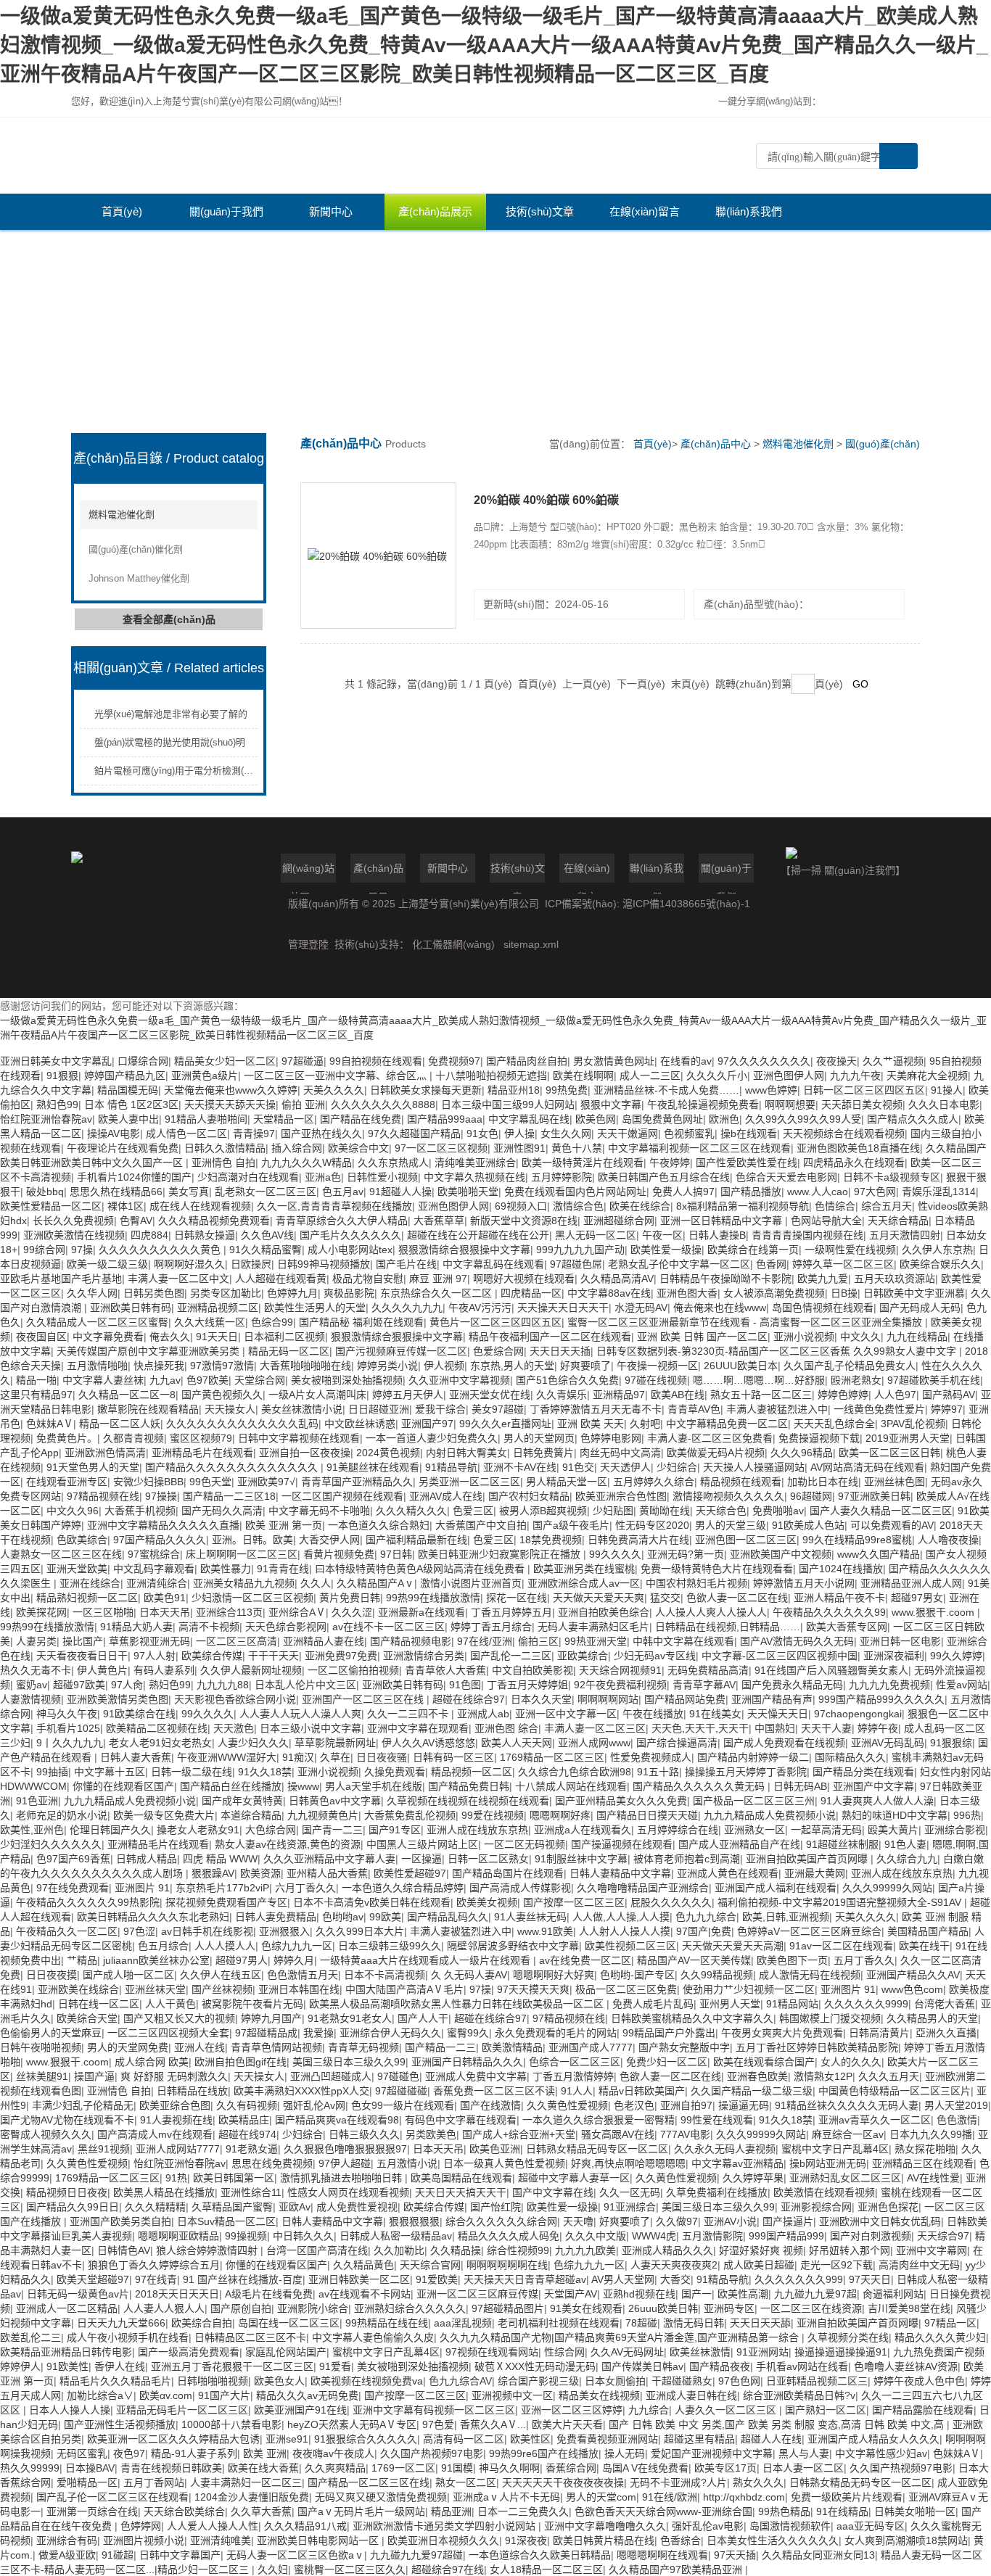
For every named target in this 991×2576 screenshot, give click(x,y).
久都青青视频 (133, 1438)
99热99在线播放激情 (433, 1598)
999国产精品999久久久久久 (881, 1699)
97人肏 (127, 1685)
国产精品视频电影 (411, 1641)
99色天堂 (210, 1482)
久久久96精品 (802, 1453)
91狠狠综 (951, 1743)
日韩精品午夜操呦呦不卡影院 (725, 1279)
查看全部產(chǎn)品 (169, 619)
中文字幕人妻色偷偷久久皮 (373, 2337)
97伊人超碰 (345, 2163)
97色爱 (438, 2424)
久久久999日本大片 (360, 1931)
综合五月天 (887, 1206)
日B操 (844, 1293)
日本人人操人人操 (70, 2410)
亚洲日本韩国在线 (299, 1989)
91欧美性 (67, 2366)
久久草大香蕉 (261, 2511)
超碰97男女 (917, 1598)
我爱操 (318, 2033)
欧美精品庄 (244, 2120)
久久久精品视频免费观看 (214, 1221)
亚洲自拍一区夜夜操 (305, 1453)
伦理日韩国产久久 (110, 1830)
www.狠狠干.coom (934, 1612)
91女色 (482, 1134)
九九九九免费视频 (889, 1685)
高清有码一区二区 (464, 2439)
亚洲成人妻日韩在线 (691, 2395)
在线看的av (686, 1061)
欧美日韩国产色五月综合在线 (664, 1177)
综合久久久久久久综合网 (501, 2221)
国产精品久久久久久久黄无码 (700, 1786)
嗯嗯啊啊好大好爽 (554, 1975)
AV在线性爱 (933, 2178)
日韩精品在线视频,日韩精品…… (728, 1627)
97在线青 (156, 2279)
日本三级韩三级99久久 (390, 1946)
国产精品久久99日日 (73, 2207)
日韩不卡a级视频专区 (892, 1177)
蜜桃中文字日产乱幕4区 (835, 2149)
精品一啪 (36, 1380)
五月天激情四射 (905, 1235)
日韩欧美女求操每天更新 (426, 1090)
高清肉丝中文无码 (919, 2265)
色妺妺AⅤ (50, 1424)
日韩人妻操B (717, 1235)
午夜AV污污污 (480, 1308)
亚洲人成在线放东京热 (477, 1830)
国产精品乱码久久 (448, 1917)
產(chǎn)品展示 (435, 211)
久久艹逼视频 (893, 1061)
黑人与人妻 (804, 2453)
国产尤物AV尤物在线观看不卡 (67, 2120)
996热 (967, 1815)
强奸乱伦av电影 (708, 2526)
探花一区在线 (517, 1598)
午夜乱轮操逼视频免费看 (703, 1105)
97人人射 (155, 1656)
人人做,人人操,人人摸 (621, 1917)
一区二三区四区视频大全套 (168, 2033)
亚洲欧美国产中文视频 (781, 1554)
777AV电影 (685, 2134)
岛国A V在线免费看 (645, 2468)
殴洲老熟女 (856, 1380)
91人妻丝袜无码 (530, 1917)
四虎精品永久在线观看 (854, 1163)
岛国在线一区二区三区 (289, 2323)
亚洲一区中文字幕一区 (566, 1714)
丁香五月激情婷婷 (573, 2076)
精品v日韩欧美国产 (642, 2091)
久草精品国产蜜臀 (232, 2207)
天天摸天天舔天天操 (230, 1105)
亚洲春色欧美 (757, 2076)
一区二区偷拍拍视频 (353, 1670)
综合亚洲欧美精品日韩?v (799, 2395)
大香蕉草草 (439, 1221)
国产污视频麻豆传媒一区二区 (401, 1351)
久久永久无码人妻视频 (725, 2149)
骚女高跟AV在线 (618, 2134)
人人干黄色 (170, 2004)
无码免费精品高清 (708, 1670)
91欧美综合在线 (139, 1714)
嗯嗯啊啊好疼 (560, 1815)
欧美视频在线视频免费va (367, 2381)
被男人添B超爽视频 (543, 1511)
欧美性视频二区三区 (630, 1946)
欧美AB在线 (678, 1395)
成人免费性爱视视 (357, 2207)
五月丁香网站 (154, 2482)
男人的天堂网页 (539, 1438)
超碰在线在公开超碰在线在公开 (478, 1235)
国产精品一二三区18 (229, 1496)
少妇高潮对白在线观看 (248, 1177)
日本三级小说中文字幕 (311, 1728)
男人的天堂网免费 (128, 2047)
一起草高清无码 (826, 1830)
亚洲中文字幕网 (932, 2250)
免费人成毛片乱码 (653, 2004)
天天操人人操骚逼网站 (754, 1467)
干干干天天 (274, 1656)
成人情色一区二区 (186, 1134)
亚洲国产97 (427, 1424)
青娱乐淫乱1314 (939, 1192)
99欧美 (385, 1917)
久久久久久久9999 (866, 2004)
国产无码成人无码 (920, 1308)
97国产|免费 (704, 1931)
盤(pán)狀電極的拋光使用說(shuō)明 (170, 742)
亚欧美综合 (583, 1656)
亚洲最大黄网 (815, 1873)
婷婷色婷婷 (843, 1395)
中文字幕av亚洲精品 (737, 2163)
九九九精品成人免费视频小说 (130, 1801)
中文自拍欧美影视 (532, 1670)
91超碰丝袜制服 (842, 1844)
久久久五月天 (889, 2076)
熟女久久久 (758, 2482)
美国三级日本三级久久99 (349, 2062)
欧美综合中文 (358, 1148)
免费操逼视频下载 (819, 1438)
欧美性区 (530, 2439)
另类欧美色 (431, 2134)
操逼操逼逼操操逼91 (841, 2352)
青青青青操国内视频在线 (807, 1235)
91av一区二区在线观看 (841, 1946)
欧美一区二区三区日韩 (889, 1453)
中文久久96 (73, 1511)
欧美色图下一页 (792, 1960)
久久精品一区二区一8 (127, 1395)
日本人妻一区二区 (803, 2468)
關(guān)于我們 (226, 211)
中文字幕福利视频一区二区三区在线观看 (699, 1148)
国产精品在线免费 (361, 1119)
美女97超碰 (498, 1409)
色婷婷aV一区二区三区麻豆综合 (809, 1931)
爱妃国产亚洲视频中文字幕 (712, 2453)
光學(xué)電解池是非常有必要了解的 (171, 714)
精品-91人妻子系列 (194, 2453)
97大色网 (875, 1192)
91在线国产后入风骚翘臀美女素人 (831, 1670)
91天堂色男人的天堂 (93, 1467)
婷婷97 (947, 1409)
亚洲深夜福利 (894, 1656)
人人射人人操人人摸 (625, 1931)
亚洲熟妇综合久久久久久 (410, 2308)
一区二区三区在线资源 (811, 2308)
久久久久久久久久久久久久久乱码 (242, 1424)
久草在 (335, 1757)
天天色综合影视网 (286, 1627)
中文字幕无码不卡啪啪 (319, 1511)
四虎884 (149, 1235)
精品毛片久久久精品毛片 (115, 2381)
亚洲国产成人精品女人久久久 (873, 2439)
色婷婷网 (141, 2526)
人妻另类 (36, 1641)
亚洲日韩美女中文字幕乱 (56, 1061)
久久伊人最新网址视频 (251, 1670)
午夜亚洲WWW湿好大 (227, 1757)
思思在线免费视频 (272, 2163)
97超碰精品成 (266, 2033)
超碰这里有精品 (699, 2439)
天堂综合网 (260, 1380)
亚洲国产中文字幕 (873, 1786)
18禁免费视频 (551, 1540)
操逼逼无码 (744, 2105)
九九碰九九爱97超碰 (416, 2555)
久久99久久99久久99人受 (803, 1119)
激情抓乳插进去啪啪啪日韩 (342, 2178)
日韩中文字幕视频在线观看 (299, 1438)
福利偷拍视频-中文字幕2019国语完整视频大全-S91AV (841, 1902)
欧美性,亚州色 (32, 1830)
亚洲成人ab (483, 1714)
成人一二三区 (650, 1076)
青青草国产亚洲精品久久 (357, 1482)
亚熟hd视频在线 (639, 2294)
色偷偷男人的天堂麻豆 (51, 2033)
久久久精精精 (155, 2207)
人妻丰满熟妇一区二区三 (246, 2482)
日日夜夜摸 (52, 1975)
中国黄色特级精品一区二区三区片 (895, 2091)
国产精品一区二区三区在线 (369, 2482)
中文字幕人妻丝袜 (103, 1380)
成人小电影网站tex (350, 1250)
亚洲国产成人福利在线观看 (776, 1888)
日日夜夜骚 (382, 1757)
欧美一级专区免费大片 (164, 1815)
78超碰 (641, 2323)
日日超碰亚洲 (379, 1409)
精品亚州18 (514, 1090)
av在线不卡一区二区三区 (388, 1627)
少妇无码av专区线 (655, 1656)
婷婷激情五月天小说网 (804, 1583)
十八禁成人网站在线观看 (571, 1786)
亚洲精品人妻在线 (324, 1641)
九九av (165, 1380)
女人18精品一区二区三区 (546, 2569)
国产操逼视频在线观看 (622, 1844)
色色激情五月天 (303, 1975)
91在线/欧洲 (670, 2497)
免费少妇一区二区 (667, 2062)
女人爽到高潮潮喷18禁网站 (906, 2540)
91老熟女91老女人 (350, 2018)
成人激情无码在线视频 (810, 1975)
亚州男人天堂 (730, 2004)
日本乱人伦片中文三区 (305, 1685)
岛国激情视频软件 (790, 2526)
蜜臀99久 (468, 2033)
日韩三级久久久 (364, 2134)
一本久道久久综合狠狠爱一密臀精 (599, 2120)
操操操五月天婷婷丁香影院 (746, 1772)
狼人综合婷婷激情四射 (208, 2250)
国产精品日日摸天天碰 (647, 1815)
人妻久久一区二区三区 (727, 2410)
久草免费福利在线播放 (717, 2192)
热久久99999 (30, 2468)
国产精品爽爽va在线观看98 (337, 2120)
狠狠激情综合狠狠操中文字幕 (464, 1250)
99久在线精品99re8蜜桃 (857, 1540)
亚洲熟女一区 (754, 1830)
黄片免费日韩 (350, 1598)
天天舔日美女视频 (862, 1105)
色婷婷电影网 (611, 1438)
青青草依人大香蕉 (445, 1670)
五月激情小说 (407, 2163)
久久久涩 (352, 1612)
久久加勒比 (399, 2250)
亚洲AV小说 (730, 2221)
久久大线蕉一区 (210, 1322)
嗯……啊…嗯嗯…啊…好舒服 (759, 1380)
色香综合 (680, 2540)
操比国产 (83, 1641)
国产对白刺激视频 (871, 2236)
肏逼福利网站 (893, 2294)
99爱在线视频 (493, 1815)
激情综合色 (578, 1206)
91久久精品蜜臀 (266, 1250)
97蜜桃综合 (154, 1554)
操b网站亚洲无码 (828, 2163)
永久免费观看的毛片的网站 (556, 2033)
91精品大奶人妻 (136, 1627)
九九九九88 (223, 1685)
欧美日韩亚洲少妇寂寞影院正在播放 (501, 1554)
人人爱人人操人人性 (213, 2526)
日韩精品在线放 (192, 2091)
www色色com (912, 1989)
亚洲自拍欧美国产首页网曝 (808, 1859)
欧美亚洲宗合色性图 (621, 1496)
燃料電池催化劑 (122, 515)
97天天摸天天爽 (533, 1989)
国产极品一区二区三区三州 (754, 1801)
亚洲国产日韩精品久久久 (467, 2062)
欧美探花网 (41, 1612)
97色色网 (739, 2381)
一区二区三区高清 (237, 1641)
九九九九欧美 (585, 2250)
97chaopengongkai (858, 1714)
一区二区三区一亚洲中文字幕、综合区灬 (337, 1076)
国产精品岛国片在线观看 (508, 1873)
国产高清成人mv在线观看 (155, 2134)
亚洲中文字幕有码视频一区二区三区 (434, 2410)
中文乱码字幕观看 (154, 1569)
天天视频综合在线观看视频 (844, 1134)
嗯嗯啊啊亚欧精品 (178, 2236)
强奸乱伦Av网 (314, 2105)
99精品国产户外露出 (669, 2033)
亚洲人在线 (200, 2047)
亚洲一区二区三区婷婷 (572, 2410)
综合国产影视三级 (538, 2381)
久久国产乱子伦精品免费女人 (850, 1366)
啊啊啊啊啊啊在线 (507, 2265)
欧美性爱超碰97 (410, 1873)
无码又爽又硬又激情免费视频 (381, 2497)
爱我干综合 (440, 1409)
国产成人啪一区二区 (128, 1975)
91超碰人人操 (400, 1192)
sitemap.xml (531, 944)
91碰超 (118, 2555)
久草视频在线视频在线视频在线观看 (468, 1801)
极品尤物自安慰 (368, 1279)
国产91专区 (395, 1830)
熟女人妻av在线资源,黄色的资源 (288, 1844)
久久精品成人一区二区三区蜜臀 (97, 1322)
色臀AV (136, 1221)
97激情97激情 (222, 1366)
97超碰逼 (303, 1061)
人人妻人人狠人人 (164, 2308)
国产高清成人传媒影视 (520, 1888)
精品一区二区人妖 (120, 1424)
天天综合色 (721, 1511)
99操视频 (246, 2236)
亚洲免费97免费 (341, 1656)
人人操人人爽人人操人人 (711, 1612)
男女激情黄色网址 (614, 1061)
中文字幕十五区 (110, 1772)
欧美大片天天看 (567, 2424)
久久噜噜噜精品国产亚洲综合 (643, 1888)
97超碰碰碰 (401, 2091)
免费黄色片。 (67, 1438)
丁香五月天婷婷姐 (527, 1685)
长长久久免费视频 (73, 1221)
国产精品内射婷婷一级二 (753, 1757)
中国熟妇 (775, 1728)
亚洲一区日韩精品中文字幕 (723, 1221)
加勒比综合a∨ (100, 2395)
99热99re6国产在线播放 (544, 2453)
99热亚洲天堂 (596, 1641)
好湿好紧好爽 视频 (761, 2250)
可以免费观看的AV (892, 1525)
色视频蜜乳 (689, 1134)
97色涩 (139, 1931)
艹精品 (82, 1960)
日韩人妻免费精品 (276, 1917)
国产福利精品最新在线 (416, 1540)
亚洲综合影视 (955, 1830)
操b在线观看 (749, 1134)
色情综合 (835, 1206)
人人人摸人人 (225, 1946)
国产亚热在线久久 (321, 1134)
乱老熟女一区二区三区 (266, 1192)
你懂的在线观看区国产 (123, 1786)
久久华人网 (92, 1293)
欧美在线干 (924, 1946)
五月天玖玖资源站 (895, 1279)
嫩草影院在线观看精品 (148, 1409)
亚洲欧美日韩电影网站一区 (319, 2540)
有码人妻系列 (164, 1670)
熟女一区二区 (466, 2482)
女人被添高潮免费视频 (774, 1293)
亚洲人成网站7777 (178, 2149)
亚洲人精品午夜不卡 (839, 1598)
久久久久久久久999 (799, 2279)
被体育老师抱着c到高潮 (687, 1859)
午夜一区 (662, 1235)
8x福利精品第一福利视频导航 (743, 1206)
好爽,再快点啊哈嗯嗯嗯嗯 (628, 2163)
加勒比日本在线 (823, 1482)
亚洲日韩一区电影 (900, 1641)
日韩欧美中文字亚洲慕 (914, 1293)
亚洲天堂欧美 (77, 1569)
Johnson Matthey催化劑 (139, 578)
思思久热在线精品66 (116, 1192)
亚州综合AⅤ (297, 1612)
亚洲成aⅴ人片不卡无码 (506, 2497)
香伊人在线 (120, 2366)
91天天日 (217, 1337)
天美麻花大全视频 (927, 1076)
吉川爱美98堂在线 (909, 2308)
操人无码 (625, 2453)
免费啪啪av (778, 1511)
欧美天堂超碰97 (93, 2279)
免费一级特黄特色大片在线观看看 (717, 1569)
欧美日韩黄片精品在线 (604, 2540)
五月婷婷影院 (562, 1177)
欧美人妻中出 (128, 1119)
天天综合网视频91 (620, 1670)
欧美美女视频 (487, 1902)
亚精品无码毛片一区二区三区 (182, 2410)
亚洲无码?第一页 (686, 1554)
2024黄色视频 (388, 1453)
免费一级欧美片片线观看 (847, 2497)
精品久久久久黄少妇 (940, 2337)
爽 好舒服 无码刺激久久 (174, 2076)
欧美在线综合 (640, 1206)
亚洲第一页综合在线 (92, 2511)
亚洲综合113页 (229, 1612)
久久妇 (273, 2569)
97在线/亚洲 (485, 1641)
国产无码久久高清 (222, 1511)
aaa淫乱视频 (463, 2323)
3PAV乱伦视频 (913, 1424)
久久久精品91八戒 (305, 2526)
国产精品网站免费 (685, 1699)
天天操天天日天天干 (563, 1308)
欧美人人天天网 (517, 1743)
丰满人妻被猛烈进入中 (777, 1409)
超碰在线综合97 (469, 1699)
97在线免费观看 (73, 1888)
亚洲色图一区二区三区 (746, 1540)
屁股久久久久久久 (671, 1902)
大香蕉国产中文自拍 (481, 1525)
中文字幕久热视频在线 (474, 1177)
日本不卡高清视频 (385, 1975)
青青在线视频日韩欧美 (171, 2468)
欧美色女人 (279, 2381)
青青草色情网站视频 (276, 2047)
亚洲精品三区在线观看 (923, 2163)
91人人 (577, 2091)
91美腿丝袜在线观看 (373, 1467)
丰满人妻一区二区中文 (178, 1279)
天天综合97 (943, 2236)
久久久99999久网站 (887, 1888)
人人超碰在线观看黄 (281, 1279)
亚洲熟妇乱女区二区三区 (845, 2178)
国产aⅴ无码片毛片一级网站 (361, 2511)
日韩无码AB (800, 1786)
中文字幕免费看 (108, 1337)
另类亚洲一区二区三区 (469, 1482)
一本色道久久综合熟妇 (379, 1525)
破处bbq (45, 1192)
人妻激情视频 (30, 1699)
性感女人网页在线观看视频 (348, 2192)
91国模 (457, 2468)
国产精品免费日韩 (469, 1786)
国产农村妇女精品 (529, 1496)
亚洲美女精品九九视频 (244, 1583)
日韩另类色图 (154, 1293)
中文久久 (860, 1337)
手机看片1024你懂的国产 (134, 1177)
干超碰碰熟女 (682, 2381)
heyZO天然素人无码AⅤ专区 (352, 2424)
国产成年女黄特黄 (242, 1801)
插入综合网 (297, 1148)
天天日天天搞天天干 (461, 2192)
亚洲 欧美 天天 (591, 1424)
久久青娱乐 (562, 1395)
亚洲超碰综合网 (619, 1221)
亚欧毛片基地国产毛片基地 (61, 1279)
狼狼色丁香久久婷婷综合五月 (154, 2265)
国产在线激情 (490, 2105)
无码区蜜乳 (82, 2453)
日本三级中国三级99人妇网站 (508, 1105)
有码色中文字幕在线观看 (461, 2120)
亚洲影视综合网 (816, 2207)
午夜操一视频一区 (657, 1366)
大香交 (675, 2279)
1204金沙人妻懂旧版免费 (252, 2497)
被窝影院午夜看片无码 (252, 2004)
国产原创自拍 (241, 2308)
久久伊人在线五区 (221, 1975)
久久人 (316, 1583)
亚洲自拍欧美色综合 (604, 1612)
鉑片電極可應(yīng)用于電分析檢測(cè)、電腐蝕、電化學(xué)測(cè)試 (246, 771)
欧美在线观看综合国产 (764, 2062)
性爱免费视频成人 (651, 1757)
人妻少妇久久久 (253, 1743)
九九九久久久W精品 (307, 1163)
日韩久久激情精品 (225, 1148)
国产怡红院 (495, 2207)
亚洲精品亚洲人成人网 (911, 1583)
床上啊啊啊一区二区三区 (242, 1554)
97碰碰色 (398, 2076)
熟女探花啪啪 (925, 2149)
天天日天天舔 (760, 2323)
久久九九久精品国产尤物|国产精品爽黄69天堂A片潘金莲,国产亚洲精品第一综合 (621, 2337)
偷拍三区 (538, 1641)
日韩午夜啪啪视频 (41, 2047)
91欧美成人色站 (808, 1525)
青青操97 (254, 1134)
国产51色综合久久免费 (567, 1380)
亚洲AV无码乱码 (888, 1743)
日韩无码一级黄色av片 (78, 2294)
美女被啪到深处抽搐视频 (347, 1380)
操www (303, 1786)
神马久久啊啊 (509, 2468)
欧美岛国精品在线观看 (461, 2178)
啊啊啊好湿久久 (189, 1264)
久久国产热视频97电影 (432, 2453)
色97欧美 (207, 1380)
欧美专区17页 (725, 2468)
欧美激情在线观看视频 (824, 2192)
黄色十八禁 (577, 1148)
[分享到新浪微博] (878, 103)
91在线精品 (842, 2511)
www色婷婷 (771, 1090)
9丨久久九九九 (70, 1743)
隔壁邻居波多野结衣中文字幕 (513, 1946)
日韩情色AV (124, 2250)
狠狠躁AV (213, 1873)
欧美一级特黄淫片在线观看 (583, 1163)
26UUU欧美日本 (741, 1366)
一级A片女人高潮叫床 (317, 1395)
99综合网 (44, 1250)
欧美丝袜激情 (700, 2352)
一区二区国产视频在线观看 (342, 1496)
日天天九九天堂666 (121, 2323)
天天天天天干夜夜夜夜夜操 (563, 2482)
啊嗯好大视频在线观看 (524, 1279)
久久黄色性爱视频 (567, 2105)
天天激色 (234, 1728)
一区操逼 (422, 1859)
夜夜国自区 (41, 1337)
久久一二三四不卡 (409, 1714)
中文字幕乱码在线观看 (493, 1264)
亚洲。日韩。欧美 (252, 1540)
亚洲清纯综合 (157, 1583)
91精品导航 (451, 1467)
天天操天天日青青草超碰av (525, 2279)
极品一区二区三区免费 (626, 1989)
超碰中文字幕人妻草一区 (574, 2178)
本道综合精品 (251, 1815)
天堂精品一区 (284, 1119)
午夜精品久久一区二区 (67, 1931)
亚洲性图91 (519, 1148)
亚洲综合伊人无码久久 (390, 2033)
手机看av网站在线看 (802, 2366)
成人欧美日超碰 (759, 2265)
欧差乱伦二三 (30, 2337)
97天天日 (870, 2279)
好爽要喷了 (585, 1366)
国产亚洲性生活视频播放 (120, 2424)
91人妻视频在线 (176, 2120)
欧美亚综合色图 (175, 2105)
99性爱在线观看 (717, 2120)
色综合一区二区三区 (575, 2062)
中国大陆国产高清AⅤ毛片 (404, 1989)
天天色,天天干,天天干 (700, 1728)
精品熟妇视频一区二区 (87, 1598)
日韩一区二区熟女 (488, 1859)
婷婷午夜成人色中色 (919, 2381)
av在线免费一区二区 (585, 1960)
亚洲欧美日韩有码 (131, 1308)
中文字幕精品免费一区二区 (727, 1424)
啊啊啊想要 (790, 1105)
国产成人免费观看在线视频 (784, 1743)
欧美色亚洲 (495, 2149)
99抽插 (52, 1772)
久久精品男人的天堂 (932, 2018)
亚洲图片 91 (142, 1888)
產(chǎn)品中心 (716, 444)
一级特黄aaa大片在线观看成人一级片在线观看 (427, 1960)
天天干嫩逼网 (628, 1134)
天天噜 (578, 2221)
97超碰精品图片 (508, 2308)
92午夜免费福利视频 (620, 1685)
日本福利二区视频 (284, 1337)
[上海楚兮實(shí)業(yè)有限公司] (289, 156)
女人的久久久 (851, 2062)
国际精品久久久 (850, 1757)
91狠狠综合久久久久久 (366, 2439)
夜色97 (129, 2453)
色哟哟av (343, 1917)
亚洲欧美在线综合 (78, 1989)
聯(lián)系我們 (749, 211)
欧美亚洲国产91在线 (300, 2410)
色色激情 (957, 2120)
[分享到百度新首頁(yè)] (902, 103)
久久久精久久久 (411, 1511)
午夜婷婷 (670, 1163)
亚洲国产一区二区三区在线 (364, 1699)
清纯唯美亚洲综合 (475, 1163)
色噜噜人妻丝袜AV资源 (906, 2366)
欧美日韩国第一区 (234, 2178)
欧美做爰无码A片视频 (716, 1453)
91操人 (947, 1090)
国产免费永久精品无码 (792, 1685)
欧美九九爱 (823, 1279)
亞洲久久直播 (946, 2033)
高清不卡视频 (209, 1627)
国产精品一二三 (440, 2047)
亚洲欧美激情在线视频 (74, 1235)
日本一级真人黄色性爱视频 (504, 2163)
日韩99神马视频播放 (324, 1264)
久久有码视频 (247, 2105)
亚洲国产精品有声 (772, 1699)
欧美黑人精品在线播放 (164, 2192)
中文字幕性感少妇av (881, 2453)
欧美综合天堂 (87, 2018)
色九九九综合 (706, 1917)
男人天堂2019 (956, 2105)
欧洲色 (724, 1119)
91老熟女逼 (252, 2149)
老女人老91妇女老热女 (160, 1743)
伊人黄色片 (102, 1670)
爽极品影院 (349, 1293)
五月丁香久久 (864, 1960)
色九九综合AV (460, 2381)
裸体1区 (126, 1206)
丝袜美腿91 (42, 2076)
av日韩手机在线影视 (207, 1931)
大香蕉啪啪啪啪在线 (305, 1366)
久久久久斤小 (717, 1076)
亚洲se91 (287, 2439)
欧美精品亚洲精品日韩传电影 (66, 2352)
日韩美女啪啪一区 (915, 2511)
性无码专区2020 (652, 1525)
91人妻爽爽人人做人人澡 (877, 1801)
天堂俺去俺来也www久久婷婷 (231, 1090)
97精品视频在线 (103, 1496)
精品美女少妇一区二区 (225, 1061)
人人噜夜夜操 (948, 1540)
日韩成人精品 (147, 1859)
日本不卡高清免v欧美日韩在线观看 (372, 1902)
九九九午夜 (855, 1076)
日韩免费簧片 (543, 1453)
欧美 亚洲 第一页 (284, 1525)
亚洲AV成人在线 (446, 1496)
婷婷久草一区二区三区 (843, 1264)
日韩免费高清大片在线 (638, 1540)
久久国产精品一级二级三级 (752, 2091)
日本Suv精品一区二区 (226, 2221)
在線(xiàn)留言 (645, 211)
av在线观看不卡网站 (365, 2294)
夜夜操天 (836, 1061)
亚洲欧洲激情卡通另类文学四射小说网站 (445, 2526)
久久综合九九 (907, 1859)
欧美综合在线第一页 (753, 1250)
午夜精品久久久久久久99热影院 (88, 1902)
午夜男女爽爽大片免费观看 (782, 2033)
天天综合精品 (898, 1221)
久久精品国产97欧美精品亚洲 (677, 2569)
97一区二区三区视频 (441, 1148)
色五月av (343, 1192)
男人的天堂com (601, 2497)
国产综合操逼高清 (677, 1743)
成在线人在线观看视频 (200, 1206)
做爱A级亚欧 (67, 2555)
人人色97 (895, 1395)
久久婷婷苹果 (753, 2178)
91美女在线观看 (586, 2308)
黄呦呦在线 (665, 1511)
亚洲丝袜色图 (895, 1482)
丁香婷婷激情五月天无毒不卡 (596, 1409)
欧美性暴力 (226, 1569)
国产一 (696, 2294)
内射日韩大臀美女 (466, 1453)
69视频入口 (521, 1206)
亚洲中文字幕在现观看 (418, 1728)
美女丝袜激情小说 (302, 1409)
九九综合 (649, 2410)
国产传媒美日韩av (642, 2366)
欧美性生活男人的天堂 (315, 1308)
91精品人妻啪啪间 (206, 1119)
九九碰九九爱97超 (815, 2294)
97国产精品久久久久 (160, 1540)
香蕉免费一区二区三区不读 (494, 2091)
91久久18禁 (265, 1772)
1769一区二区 (403, 2468)
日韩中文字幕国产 (180, 2555)
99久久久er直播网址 (505, 1424)
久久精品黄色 (363, 2265)
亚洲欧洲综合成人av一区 (584, 1583)
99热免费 (567, 1090)
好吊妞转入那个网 (850, 2250)
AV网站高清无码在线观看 (867, 1467)
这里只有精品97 (36, 1395)
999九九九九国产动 (580, 1250)
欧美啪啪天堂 (468, 1192)
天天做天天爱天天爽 (599, 1598)
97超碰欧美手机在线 (934, 1380)
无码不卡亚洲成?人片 (678, 2482)
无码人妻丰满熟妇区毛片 (593, 1627)
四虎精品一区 (531, 1293)
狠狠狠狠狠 (414, 2221)
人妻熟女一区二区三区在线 (61, 1554)
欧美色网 (596, 1119)
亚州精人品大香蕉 (327, 1873)
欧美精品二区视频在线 (157, 1728)
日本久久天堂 (541, 1699)
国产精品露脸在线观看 (923, 2410)
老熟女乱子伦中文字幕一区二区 (679, 1264)
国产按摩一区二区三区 (574, 1902)
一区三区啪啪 (103, 1612)
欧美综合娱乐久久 (940, 1264)
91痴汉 (298, 1757)
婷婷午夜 (878, 1728)
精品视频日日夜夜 (67, 2192)
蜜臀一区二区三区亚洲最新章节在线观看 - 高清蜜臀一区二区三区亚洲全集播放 (746, 1322)
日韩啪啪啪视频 (213, 2381)
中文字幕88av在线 (609, 1293)
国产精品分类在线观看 (863, 1772)
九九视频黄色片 (323, 1815)
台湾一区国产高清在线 (317, 2250)
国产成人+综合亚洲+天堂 (519, 2134)
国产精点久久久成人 (913, 1119)
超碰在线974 (247, 2134)
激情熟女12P (823, 2076)
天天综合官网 (430, 2265)
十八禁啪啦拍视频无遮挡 (491, 1076)
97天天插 (735, 2555)
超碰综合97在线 (448, 2569)
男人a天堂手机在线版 (374, 1786)
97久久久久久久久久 (764, 1061)
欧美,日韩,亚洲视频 (786, 1917)
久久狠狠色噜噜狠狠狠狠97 (345, 2149)
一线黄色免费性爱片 (879, 1409)
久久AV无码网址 (627, 2352)
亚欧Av (295, 2207)
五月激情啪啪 (97, 1366)
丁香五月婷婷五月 (511, 1612)
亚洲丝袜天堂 (155, 1989)
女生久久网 (566, 1134)
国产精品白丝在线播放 (231, 1786)
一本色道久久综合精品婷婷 (403, 1888)
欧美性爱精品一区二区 (51, 1206)
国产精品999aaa (445, 1119)
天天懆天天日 (778, 1714)
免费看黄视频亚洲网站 (607, 2439)
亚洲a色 (323, 1177)
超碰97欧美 (79, 1685)
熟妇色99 (57, 1105)
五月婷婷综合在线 (678, 1830)
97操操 (161, 1496)
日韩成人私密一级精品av (396, 2236)
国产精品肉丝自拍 (527, 1061)
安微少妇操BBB (148, 1482)
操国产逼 (94, 2076)
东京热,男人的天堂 (512, 1366)
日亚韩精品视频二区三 (817, 2381)
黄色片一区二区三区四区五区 (495, 1322)
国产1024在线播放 (841, 1569)
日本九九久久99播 (931, 2134)
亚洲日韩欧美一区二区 (359, 2279)
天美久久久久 (334, 1090)
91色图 (465, 1685)
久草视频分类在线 (848, 2337)
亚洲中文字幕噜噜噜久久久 (605, 2526)
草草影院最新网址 (335, 1743)
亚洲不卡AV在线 (520, 1467)
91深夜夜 (526, 2540)
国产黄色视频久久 (222, 1395)
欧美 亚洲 (265, 2453)
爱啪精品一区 (87, 2482)
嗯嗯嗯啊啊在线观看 (662, 2555)
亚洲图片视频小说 (144, 2540)
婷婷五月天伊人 (408, 1395)
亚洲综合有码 (67, 2540)
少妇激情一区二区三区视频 (252, 1598)
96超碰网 (811, 1496)
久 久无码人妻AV (469, 1975)
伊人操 (519, 1134)
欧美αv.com (166, 2395)
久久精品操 (456, 2250)
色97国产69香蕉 (73, 1859)
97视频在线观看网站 (492, 2352)
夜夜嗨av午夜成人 (333, 2453)
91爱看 (335, 2366)
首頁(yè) (122, 211)
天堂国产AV (571, 2294)
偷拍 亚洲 (303, 1105)
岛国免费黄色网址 (662, 1119)
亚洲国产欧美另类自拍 (120, 2221)
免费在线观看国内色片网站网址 (575, 1192)
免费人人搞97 (683, 1192)
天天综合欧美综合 (184, 2511)
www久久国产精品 (879, 1554)
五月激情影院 (712, 2236)
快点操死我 (159, 1366)
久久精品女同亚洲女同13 (818, 2555)
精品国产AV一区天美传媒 (694, 1960)
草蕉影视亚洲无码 (149, 1641)
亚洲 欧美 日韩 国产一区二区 (702, 1337)
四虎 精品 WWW (220, 1859)
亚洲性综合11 (251, 2192)
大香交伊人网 (329, 1540)
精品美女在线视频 (599, 2395)
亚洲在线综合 (90, 1583)
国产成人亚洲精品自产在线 (739, 1844)
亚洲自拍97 (686, 2105)
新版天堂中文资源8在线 (524, 1221)
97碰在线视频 (656, 1380)
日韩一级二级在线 (192, 1772)
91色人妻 (905, 1844)
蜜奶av (32, 1685)
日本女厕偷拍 (615, 2381)
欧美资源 (260, 1873)
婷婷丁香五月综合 (491, 1627)
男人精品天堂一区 (567, 1482)
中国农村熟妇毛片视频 (696, 1583)
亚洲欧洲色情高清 (105, 1453)
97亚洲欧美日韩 (874, 1496)
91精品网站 (792, 2004)
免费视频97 (454, 1061)
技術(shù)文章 (540, 211)
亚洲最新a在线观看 (422, 1612)
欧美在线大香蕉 (263, 2468)
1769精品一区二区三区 (552, 1757)
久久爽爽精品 (335, 2468)
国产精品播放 (751, 1192)
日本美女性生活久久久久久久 (773, 2540)
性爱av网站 (962, 1685)
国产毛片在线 (406, 1264)
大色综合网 (271, 1830)
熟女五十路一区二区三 (761, 1395)
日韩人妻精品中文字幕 (620, 1873)
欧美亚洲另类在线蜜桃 (584, 1569)
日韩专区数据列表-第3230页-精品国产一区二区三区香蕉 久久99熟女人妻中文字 (778, 1351)
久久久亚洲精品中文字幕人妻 (329, 1859)
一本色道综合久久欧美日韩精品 (540, 2555)
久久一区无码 (630, 2192)
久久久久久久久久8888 (383, 1105)
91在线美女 (715, 1714)
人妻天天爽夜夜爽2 (674, 2265)
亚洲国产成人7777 (591, 2047)
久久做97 (677, 2221)
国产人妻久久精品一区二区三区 (881, 1511)
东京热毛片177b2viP (222, 1888)
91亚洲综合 (630, 2207)
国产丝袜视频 (222, 1989)
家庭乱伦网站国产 (286, 2352)
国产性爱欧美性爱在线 (747, 1163)
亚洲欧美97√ (266, 1482)
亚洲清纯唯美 (221, 2540)
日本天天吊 (165, 1612)
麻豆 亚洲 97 (438, 1279)
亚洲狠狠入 (284, 1931)
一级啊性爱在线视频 (850, 1250)
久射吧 (645, 1424)
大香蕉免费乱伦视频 (410, 1815)
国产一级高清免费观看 (189, 2352)
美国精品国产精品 (928, 1931)
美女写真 (189, 1192)
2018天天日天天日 (177, 2294)
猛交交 (665, 1598)
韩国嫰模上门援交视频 (830, 2018)
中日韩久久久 (303, 2236)
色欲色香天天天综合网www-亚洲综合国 (663, 2511)
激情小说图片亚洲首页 (471, 1583)
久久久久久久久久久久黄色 (161, 1250)
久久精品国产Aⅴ (375, 1583)
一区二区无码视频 (525, 1844)
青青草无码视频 (363, 2047)
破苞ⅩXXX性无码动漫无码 (535, 2366)
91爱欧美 (437, 2279)
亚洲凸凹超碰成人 (331, 2076)
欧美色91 (165, 1598)
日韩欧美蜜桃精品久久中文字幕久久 (692, 2018)
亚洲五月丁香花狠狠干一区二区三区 (232, 2366)
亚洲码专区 (729, 2308)
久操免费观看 (395, 1772)
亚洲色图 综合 (506, 1728)
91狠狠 (62, 1076)
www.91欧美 (545, 1931)
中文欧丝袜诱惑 (360, 1424)
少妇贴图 (613, 1511)
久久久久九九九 (407, 1308)
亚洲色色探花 (888, 2207)
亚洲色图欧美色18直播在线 (858, 1148)
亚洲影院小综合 (313, 2308)
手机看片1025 (68, 1728)
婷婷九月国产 (271, 2018)
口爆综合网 (143, 1061)
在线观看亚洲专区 (67, 1482)
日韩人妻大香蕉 (136, 1757)
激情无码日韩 (694, 2323)
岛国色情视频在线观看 (823, 1308)
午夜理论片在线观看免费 (123, 1148)
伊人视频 (444, 1366)
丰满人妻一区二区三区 (595, 1728)
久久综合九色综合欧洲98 (575, 1772)
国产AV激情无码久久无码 (797, 1641)
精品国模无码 (128, 1090)
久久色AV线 (267, 1235)
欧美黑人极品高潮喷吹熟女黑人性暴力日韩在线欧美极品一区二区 (458, 2004)
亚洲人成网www (594, 1743)
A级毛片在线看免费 (269, 2294)
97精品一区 (950, 2323)
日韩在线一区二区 (99, 2004)
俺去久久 (170, 1337)
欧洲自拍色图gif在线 (240, 2062)
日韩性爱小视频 (382, 1177)
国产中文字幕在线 (553, 2192)
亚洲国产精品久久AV (913, 1975)
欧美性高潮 (743, 2294)
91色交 (578, 1467)
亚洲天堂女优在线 (490, 1395)
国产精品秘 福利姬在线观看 (361, 1322)
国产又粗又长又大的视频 (179, 2018)
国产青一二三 (332, 1830)
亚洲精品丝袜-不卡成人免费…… (666, 1090)
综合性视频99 (518, 2250)
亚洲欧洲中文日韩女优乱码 (880, 2221)
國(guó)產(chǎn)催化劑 (136, 549)
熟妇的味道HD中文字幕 (895, 1815)
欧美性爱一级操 (666, 1250)
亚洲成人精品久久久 (667, 2250)
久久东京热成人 (393, 1163)
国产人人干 (423, 2018)
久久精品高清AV (617, 1279)
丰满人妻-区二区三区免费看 (710, 1438)
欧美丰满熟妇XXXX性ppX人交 (301, 2091)
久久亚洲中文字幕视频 (459, 1380)
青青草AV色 (694, 1409)
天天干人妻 (826, 1728)
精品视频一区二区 (472, 1772)
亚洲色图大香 (687, 1293)
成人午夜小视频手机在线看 (128, 2337)
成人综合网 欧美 (152, 2062)
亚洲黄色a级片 (205, 1076)
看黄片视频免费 (339, 1554)
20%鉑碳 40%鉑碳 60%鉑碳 (546, 500)
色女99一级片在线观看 (403, 2105)
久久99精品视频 (717, 1975)
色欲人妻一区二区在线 (737, 1598)
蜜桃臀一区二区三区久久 (350, 2569)
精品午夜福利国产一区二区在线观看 (550, 1337)
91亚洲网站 (762, 2352)
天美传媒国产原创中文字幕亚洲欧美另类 (149, 1351)
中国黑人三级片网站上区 (422, 1844)
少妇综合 (677, 1467)
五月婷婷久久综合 (654, 1482)
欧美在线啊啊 (583, 1076)
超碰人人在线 (771, 2439)
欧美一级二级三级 (107, 1264)
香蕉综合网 (571, 2468)
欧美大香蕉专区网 (847, 1627)
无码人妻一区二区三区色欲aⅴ (295, 2555)
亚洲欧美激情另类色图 (118, 1699)
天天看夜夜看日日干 (82, 1656)
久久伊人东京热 (937, 1250)
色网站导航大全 (826, 1221)
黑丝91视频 (104, 2149)
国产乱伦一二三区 (511, 1656)
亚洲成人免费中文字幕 (476, 2076)
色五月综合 (163, 1946)
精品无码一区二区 (289, 1351)
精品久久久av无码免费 (307, 2395)
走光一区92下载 (836, 2265)
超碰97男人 (242, 1960)
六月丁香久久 (305, 1888)
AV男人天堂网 (623, 2279)
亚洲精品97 (619, 1395)
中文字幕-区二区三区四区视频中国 (780, 1656)
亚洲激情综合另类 (424, 1656)
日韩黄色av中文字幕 (335, 1801)
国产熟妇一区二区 (826, 2410)
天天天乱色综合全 (834, 1424)
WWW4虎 (654, 2236)
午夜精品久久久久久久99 (829, 1612)
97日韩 (396, 1554)
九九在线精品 (917, 1337)
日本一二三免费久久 (523, 2511)
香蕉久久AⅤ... (493, 2424)
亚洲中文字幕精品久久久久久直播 (163, 1525)
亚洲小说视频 (804, 1337)
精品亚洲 (451, 2511)
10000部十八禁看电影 (231, 2424)
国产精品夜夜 (720, 2366)
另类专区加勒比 (226, 1293)
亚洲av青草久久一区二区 (875, 2120)
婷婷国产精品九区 (125, 1076)
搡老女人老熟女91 (198, 1830)
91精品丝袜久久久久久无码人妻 (847, 2105)
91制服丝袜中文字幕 (581, 1859)
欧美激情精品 (512, 2047)
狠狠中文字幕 (611, 1105)
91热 (176, 2178)
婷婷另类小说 (387, 1366)
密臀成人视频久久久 (46, 2134)
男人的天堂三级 (731, 1525)
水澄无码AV (641, 1308)
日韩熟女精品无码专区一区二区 (597, 2149)
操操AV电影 (114, 1134)
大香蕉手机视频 (140, 1511)
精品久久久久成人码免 (509, 2236)
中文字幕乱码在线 (529, 1119)
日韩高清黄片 (879, 2033)
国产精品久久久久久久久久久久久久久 (233, 1467)
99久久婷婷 (956, 1656)
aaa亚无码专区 (871, 2526)
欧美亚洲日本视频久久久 (443, 2540)
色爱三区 (473, 1511)
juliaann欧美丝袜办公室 (156, 1960)
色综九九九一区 (297, 1946)
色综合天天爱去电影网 (786, 1177)
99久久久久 (615, 1554)
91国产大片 (224, 2395)
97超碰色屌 (576, 1264)
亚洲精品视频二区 (218, 1308)
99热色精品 (784, 2511)
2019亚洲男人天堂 (908, 1438)
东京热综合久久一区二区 (437, 1293)
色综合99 (272, 1322)
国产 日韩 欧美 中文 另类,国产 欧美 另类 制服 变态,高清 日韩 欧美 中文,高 (778, 2424)
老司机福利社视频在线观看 (559, 2323)
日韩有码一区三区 (453, 1757)
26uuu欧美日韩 (663, 2308)
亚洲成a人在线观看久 (583, 1830)
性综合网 (564, 2352)
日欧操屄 (251, 1264)
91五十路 (658, 1772)
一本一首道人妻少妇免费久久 (432, 1438)
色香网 (771, 1264)
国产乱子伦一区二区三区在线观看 (112, 2497)
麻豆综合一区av (848, 2134)
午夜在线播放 (653, 1714)
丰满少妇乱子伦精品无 (83, 2105)
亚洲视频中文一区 (512, 2395)
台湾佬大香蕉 (945, 2004)
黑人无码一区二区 (596, 1235)
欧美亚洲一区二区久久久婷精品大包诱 (173, 2439)
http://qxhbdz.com (744, 2497)
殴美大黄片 (893, 1830)
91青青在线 (283, 1569)
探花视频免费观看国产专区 (226, 1902)
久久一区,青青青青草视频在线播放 (334, 1206)
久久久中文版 (596, 2236)
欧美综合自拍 (202, 2323)
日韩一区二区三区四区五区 (864, 1090)
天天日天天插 (560, 1351)
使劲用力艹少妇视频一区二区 (749, 1989)
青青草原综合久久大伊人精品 (342, 1221)
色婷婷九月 (292, 1293)
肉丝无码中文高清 (620, 1453)
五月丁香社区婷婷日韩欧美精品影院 (817, 2047)
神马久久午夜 (67, 1714)
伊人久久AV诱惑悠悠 (428, 1743)
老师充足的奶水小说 (62, 1815)
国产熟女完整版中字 (684, 2047)
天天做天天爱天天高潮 (733, 1946)
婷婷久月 (294, 1960)
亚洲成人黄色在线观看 (728, 1873)
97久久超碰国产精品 (414, 1134)
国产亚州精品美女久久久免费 (621, 1801)
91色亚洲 (37, 1801)
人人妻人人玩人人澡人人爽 (300, 1714)
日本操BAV (90, 2468)
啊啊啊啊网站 (608, 1699)
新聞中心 (331, 211)
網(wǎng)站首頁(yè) (308, 872)
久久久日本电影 (944, 1105)
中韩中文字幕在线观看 (683, 1641)
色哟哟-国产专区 (637, 1975)
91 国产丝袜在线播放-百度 (243, 2279)
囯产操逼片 (788, 2221)
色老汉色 (634, 2105)
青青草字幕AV (704, 1685)
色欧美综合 (82, 1540)
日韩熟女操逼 (205, 1235)
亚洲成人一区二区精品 (67, 2308)
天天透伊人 (625, 1467)
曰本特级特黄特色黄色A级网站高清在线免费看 (421, 1569)
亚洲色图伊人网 (789, 1076)
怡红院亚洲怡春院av (46, 1119)
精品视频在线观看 (741, 1482)
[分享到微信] (853, 103)
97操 (82, 1250)
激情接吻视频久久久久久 (728, 1496)
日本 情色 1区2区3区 (131, 1105)
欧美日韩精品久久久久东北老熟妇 (153, 1917)
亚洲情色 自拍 (223, 1163)
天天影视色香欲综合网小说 (235, 1699)
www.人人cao (818, 1192)
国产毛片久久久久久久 (350, 1235)
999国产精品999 (786, 2236)
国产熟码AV (949, 1395)
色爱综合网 (498, 1351)
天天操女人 (230, 1409)
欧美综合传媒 (212, 1656)
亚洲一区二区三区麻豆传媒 (477, 2294)
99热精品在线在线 (387, 2323)
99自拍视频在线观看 (376, 1061)
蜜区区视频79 (201, 1438)
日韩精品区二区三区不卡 (250, 2337)
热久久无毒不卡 (36, 1670)
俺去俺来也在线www (720, 1308)
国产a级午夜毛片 (571, 1525)
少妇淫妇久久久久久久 (51, 1844)
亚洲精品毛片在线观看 (202, 1453)
